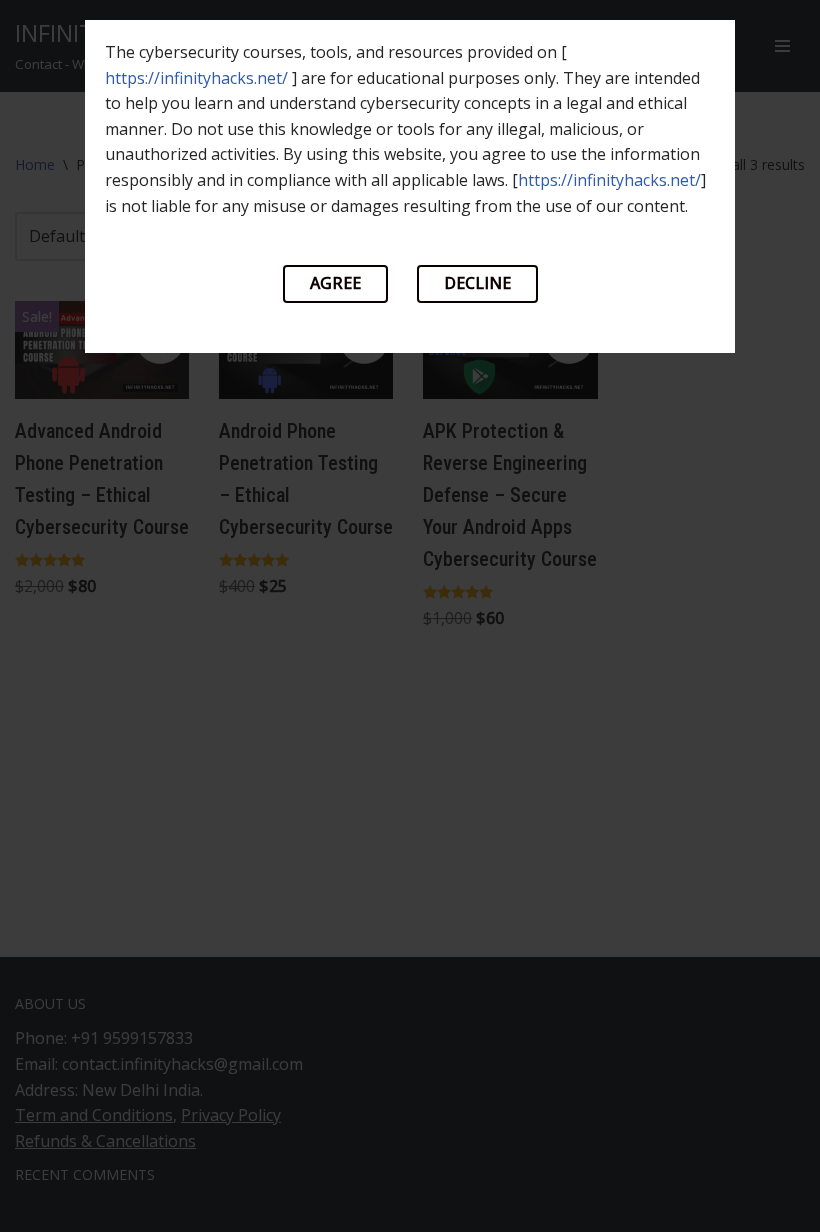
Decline (477, 283)
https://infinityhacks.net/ (196, 78)
